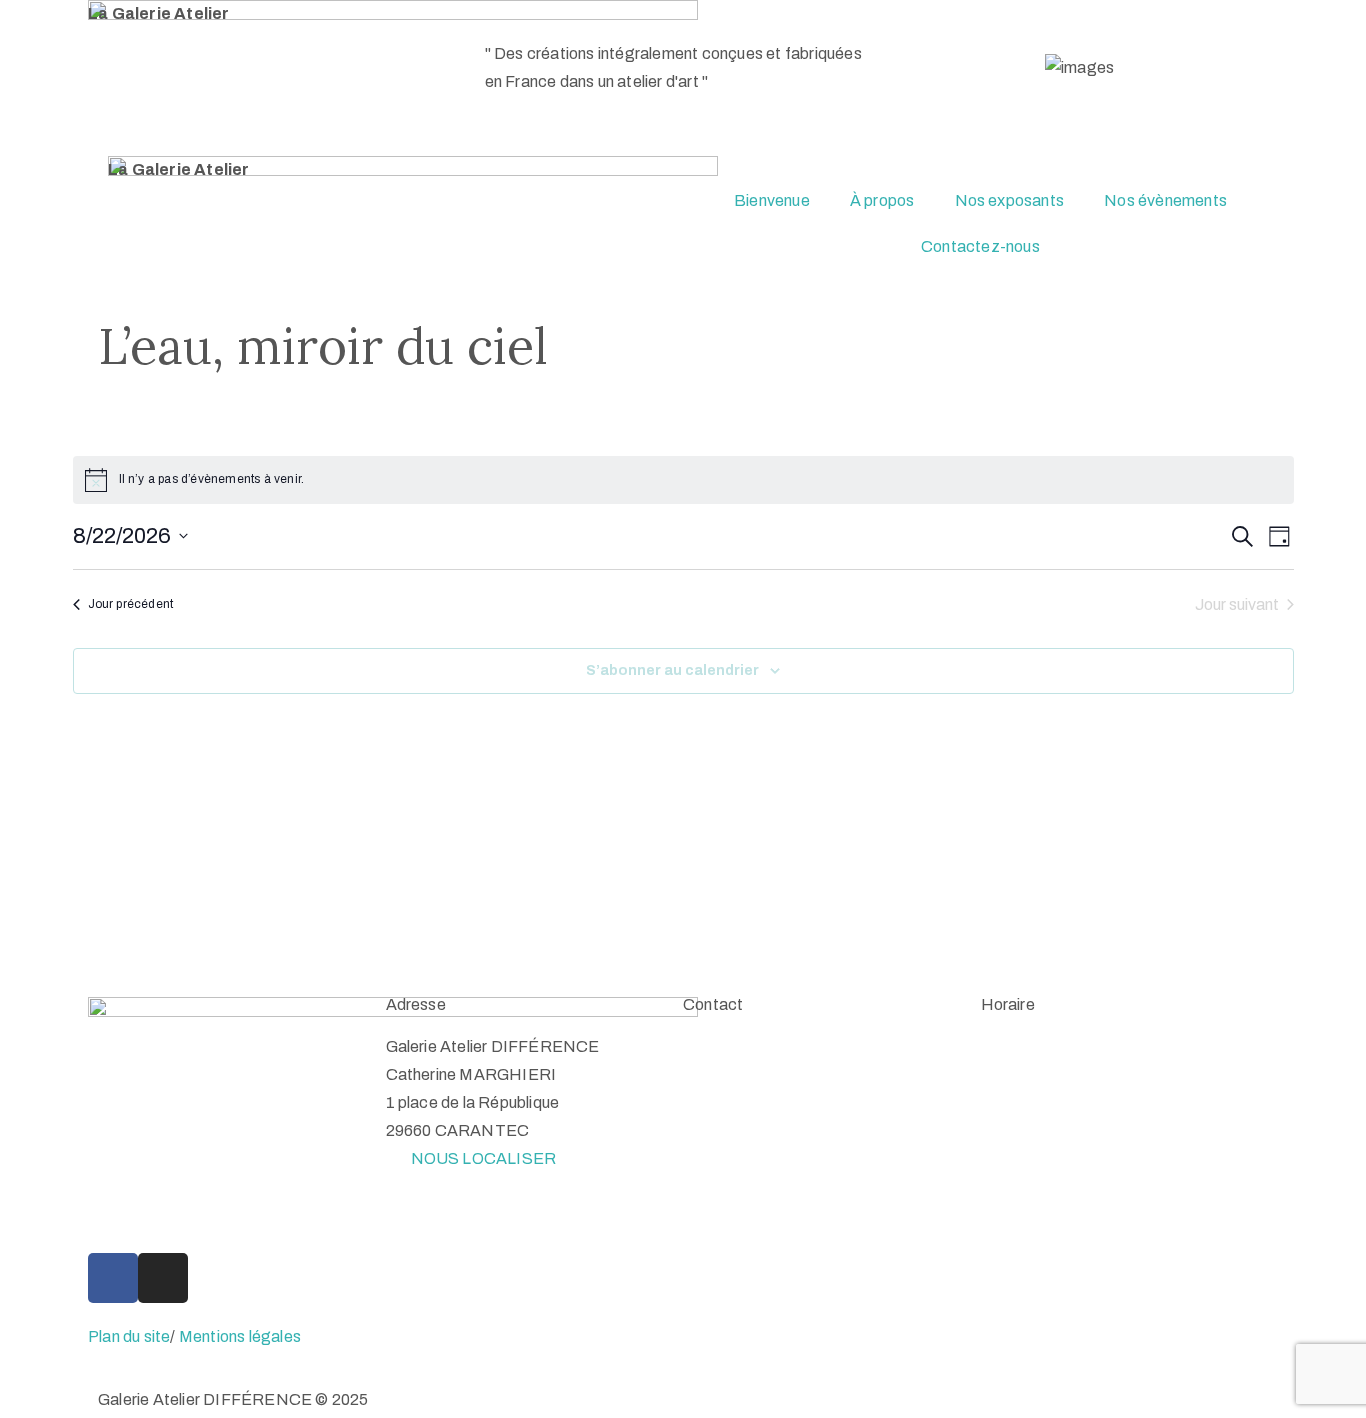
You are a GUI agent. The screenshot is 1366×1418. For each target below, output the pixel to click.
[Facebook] (113, 1278)
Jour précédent (131, 604)
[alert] (683, 480)
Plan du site (129, 1336)
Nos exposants (1010, 200)
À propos (882, 200)
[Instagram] (163, 1278)
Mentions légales (240, 1336)
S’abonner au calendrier (672, 670)
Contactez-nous (980, 246)
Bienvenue (772, 200)
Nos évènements (1165, 200)
